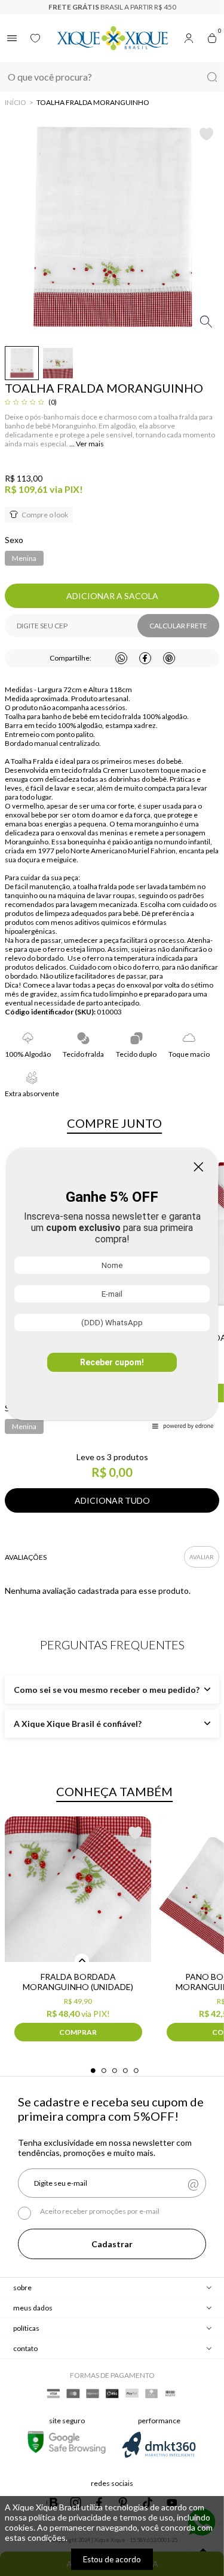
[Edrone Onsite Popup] (112, 1288)
